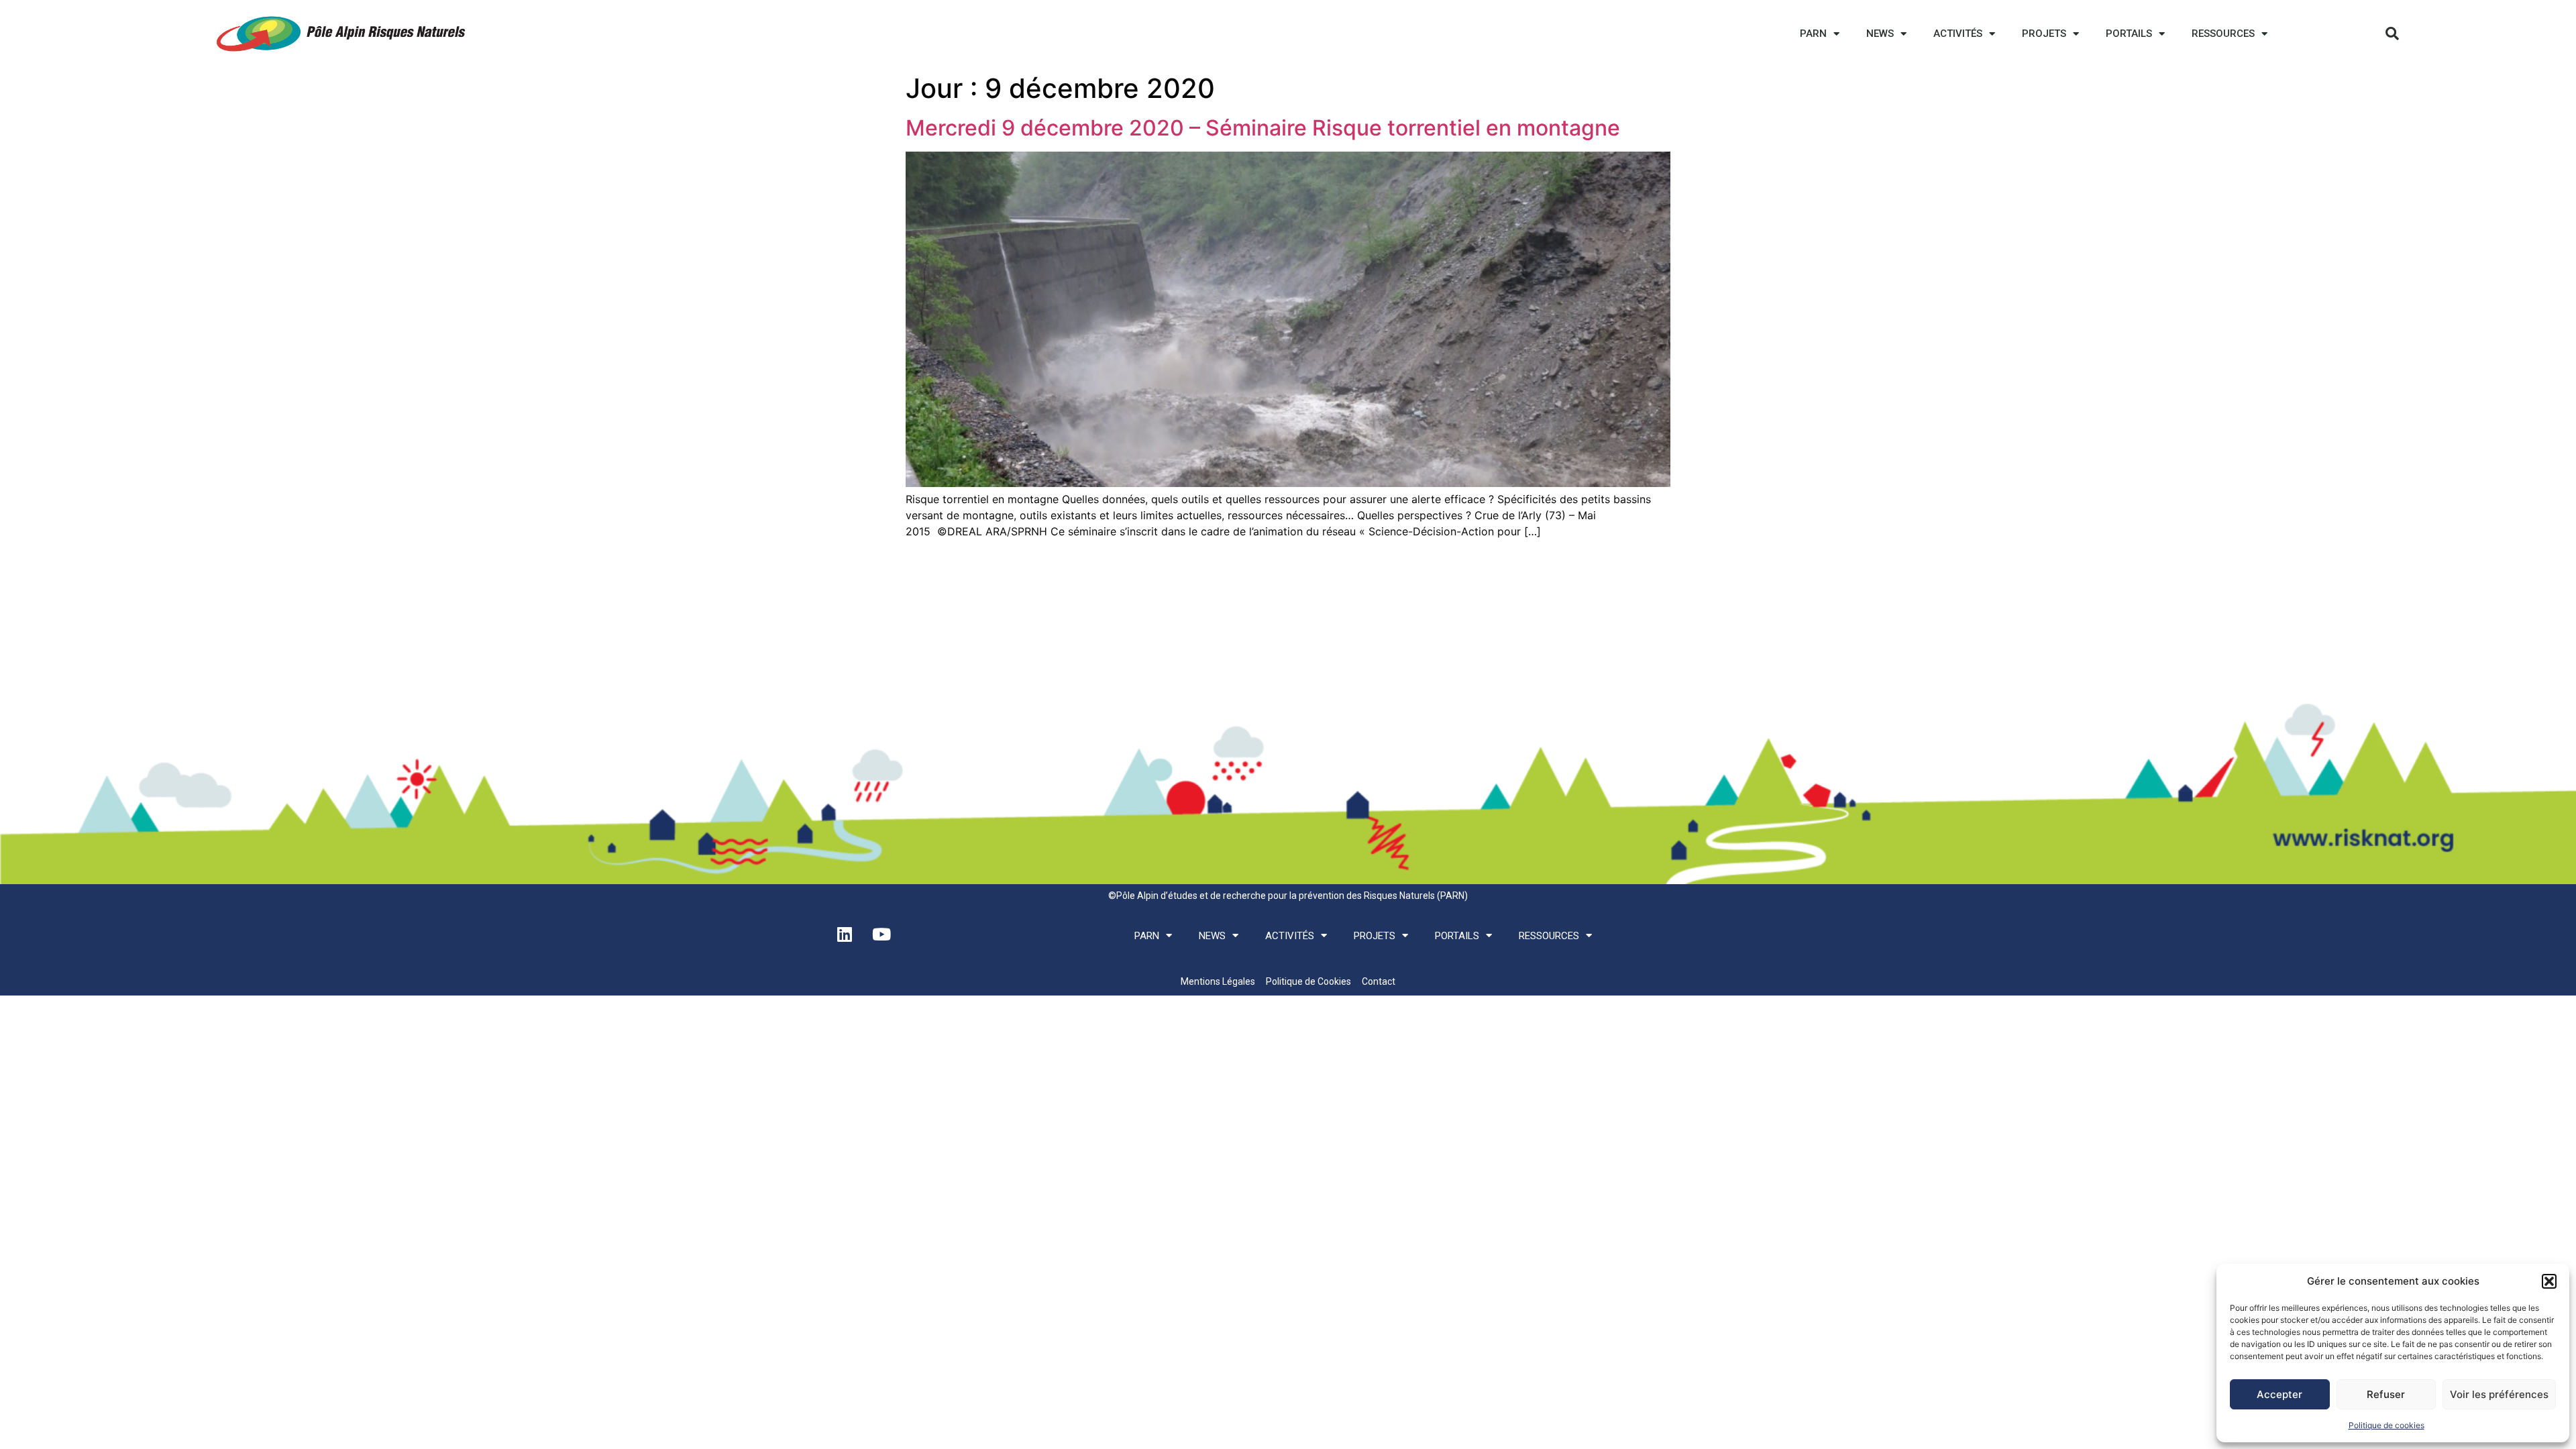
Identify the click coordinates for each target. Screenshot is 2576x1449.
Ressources (2223, 34)
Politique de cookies (2386, 1425)
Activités (1958, 34)
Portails (2129, 34)
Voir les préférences (2499, 1394)
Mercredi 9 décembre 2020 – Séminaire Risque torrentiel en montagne (1263, 128)
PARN (1813, 34)
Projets (2044, 34)
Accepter (2279, 1394)
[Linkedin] (845, 934)
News (1880, 34)
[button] (2549, 1281)
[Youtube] (881, 934)
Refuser (2386, 1394)
